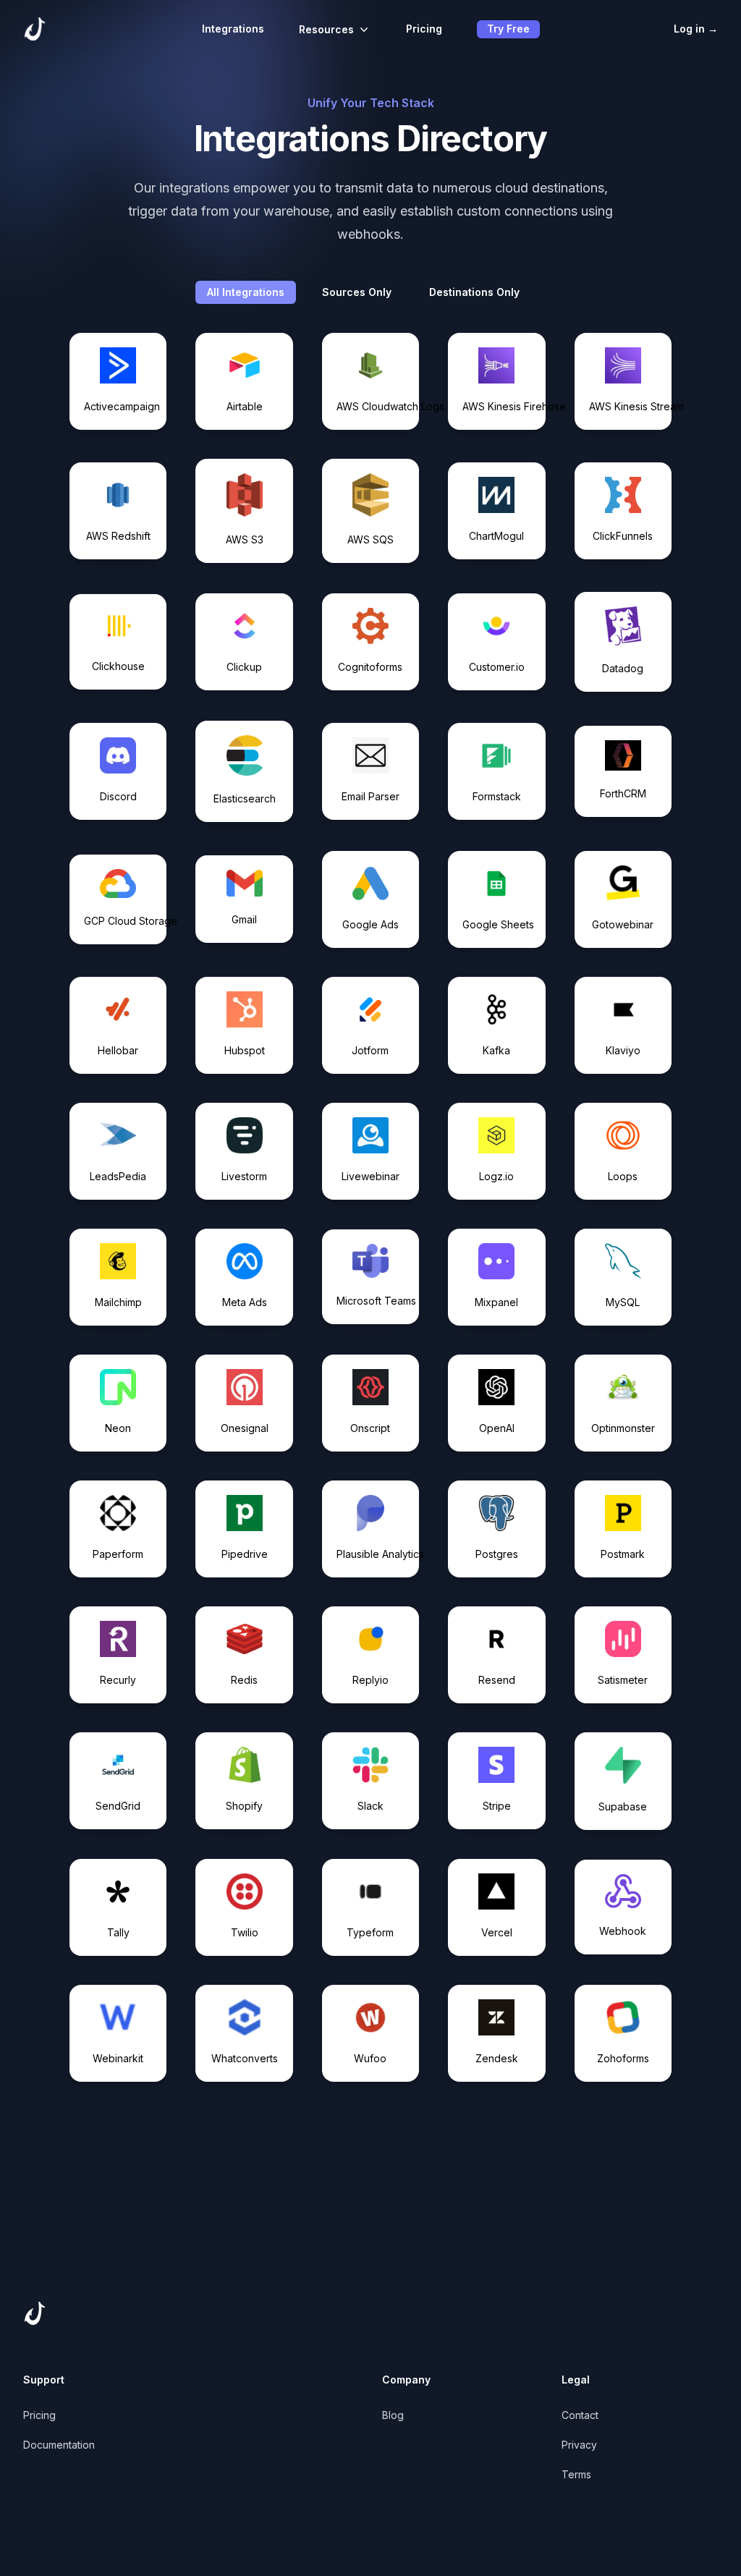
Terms (576, 2474)
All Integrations (246, 292)
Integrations (233, 29)
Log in (696, 29)
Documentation (59, 2445)
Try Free (508, 29)
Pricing (424, 29)
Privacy (579, 2445)
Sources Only (357, 292)
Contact (580, 2415)
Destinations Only (474, 292)
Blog (393, 2415)
